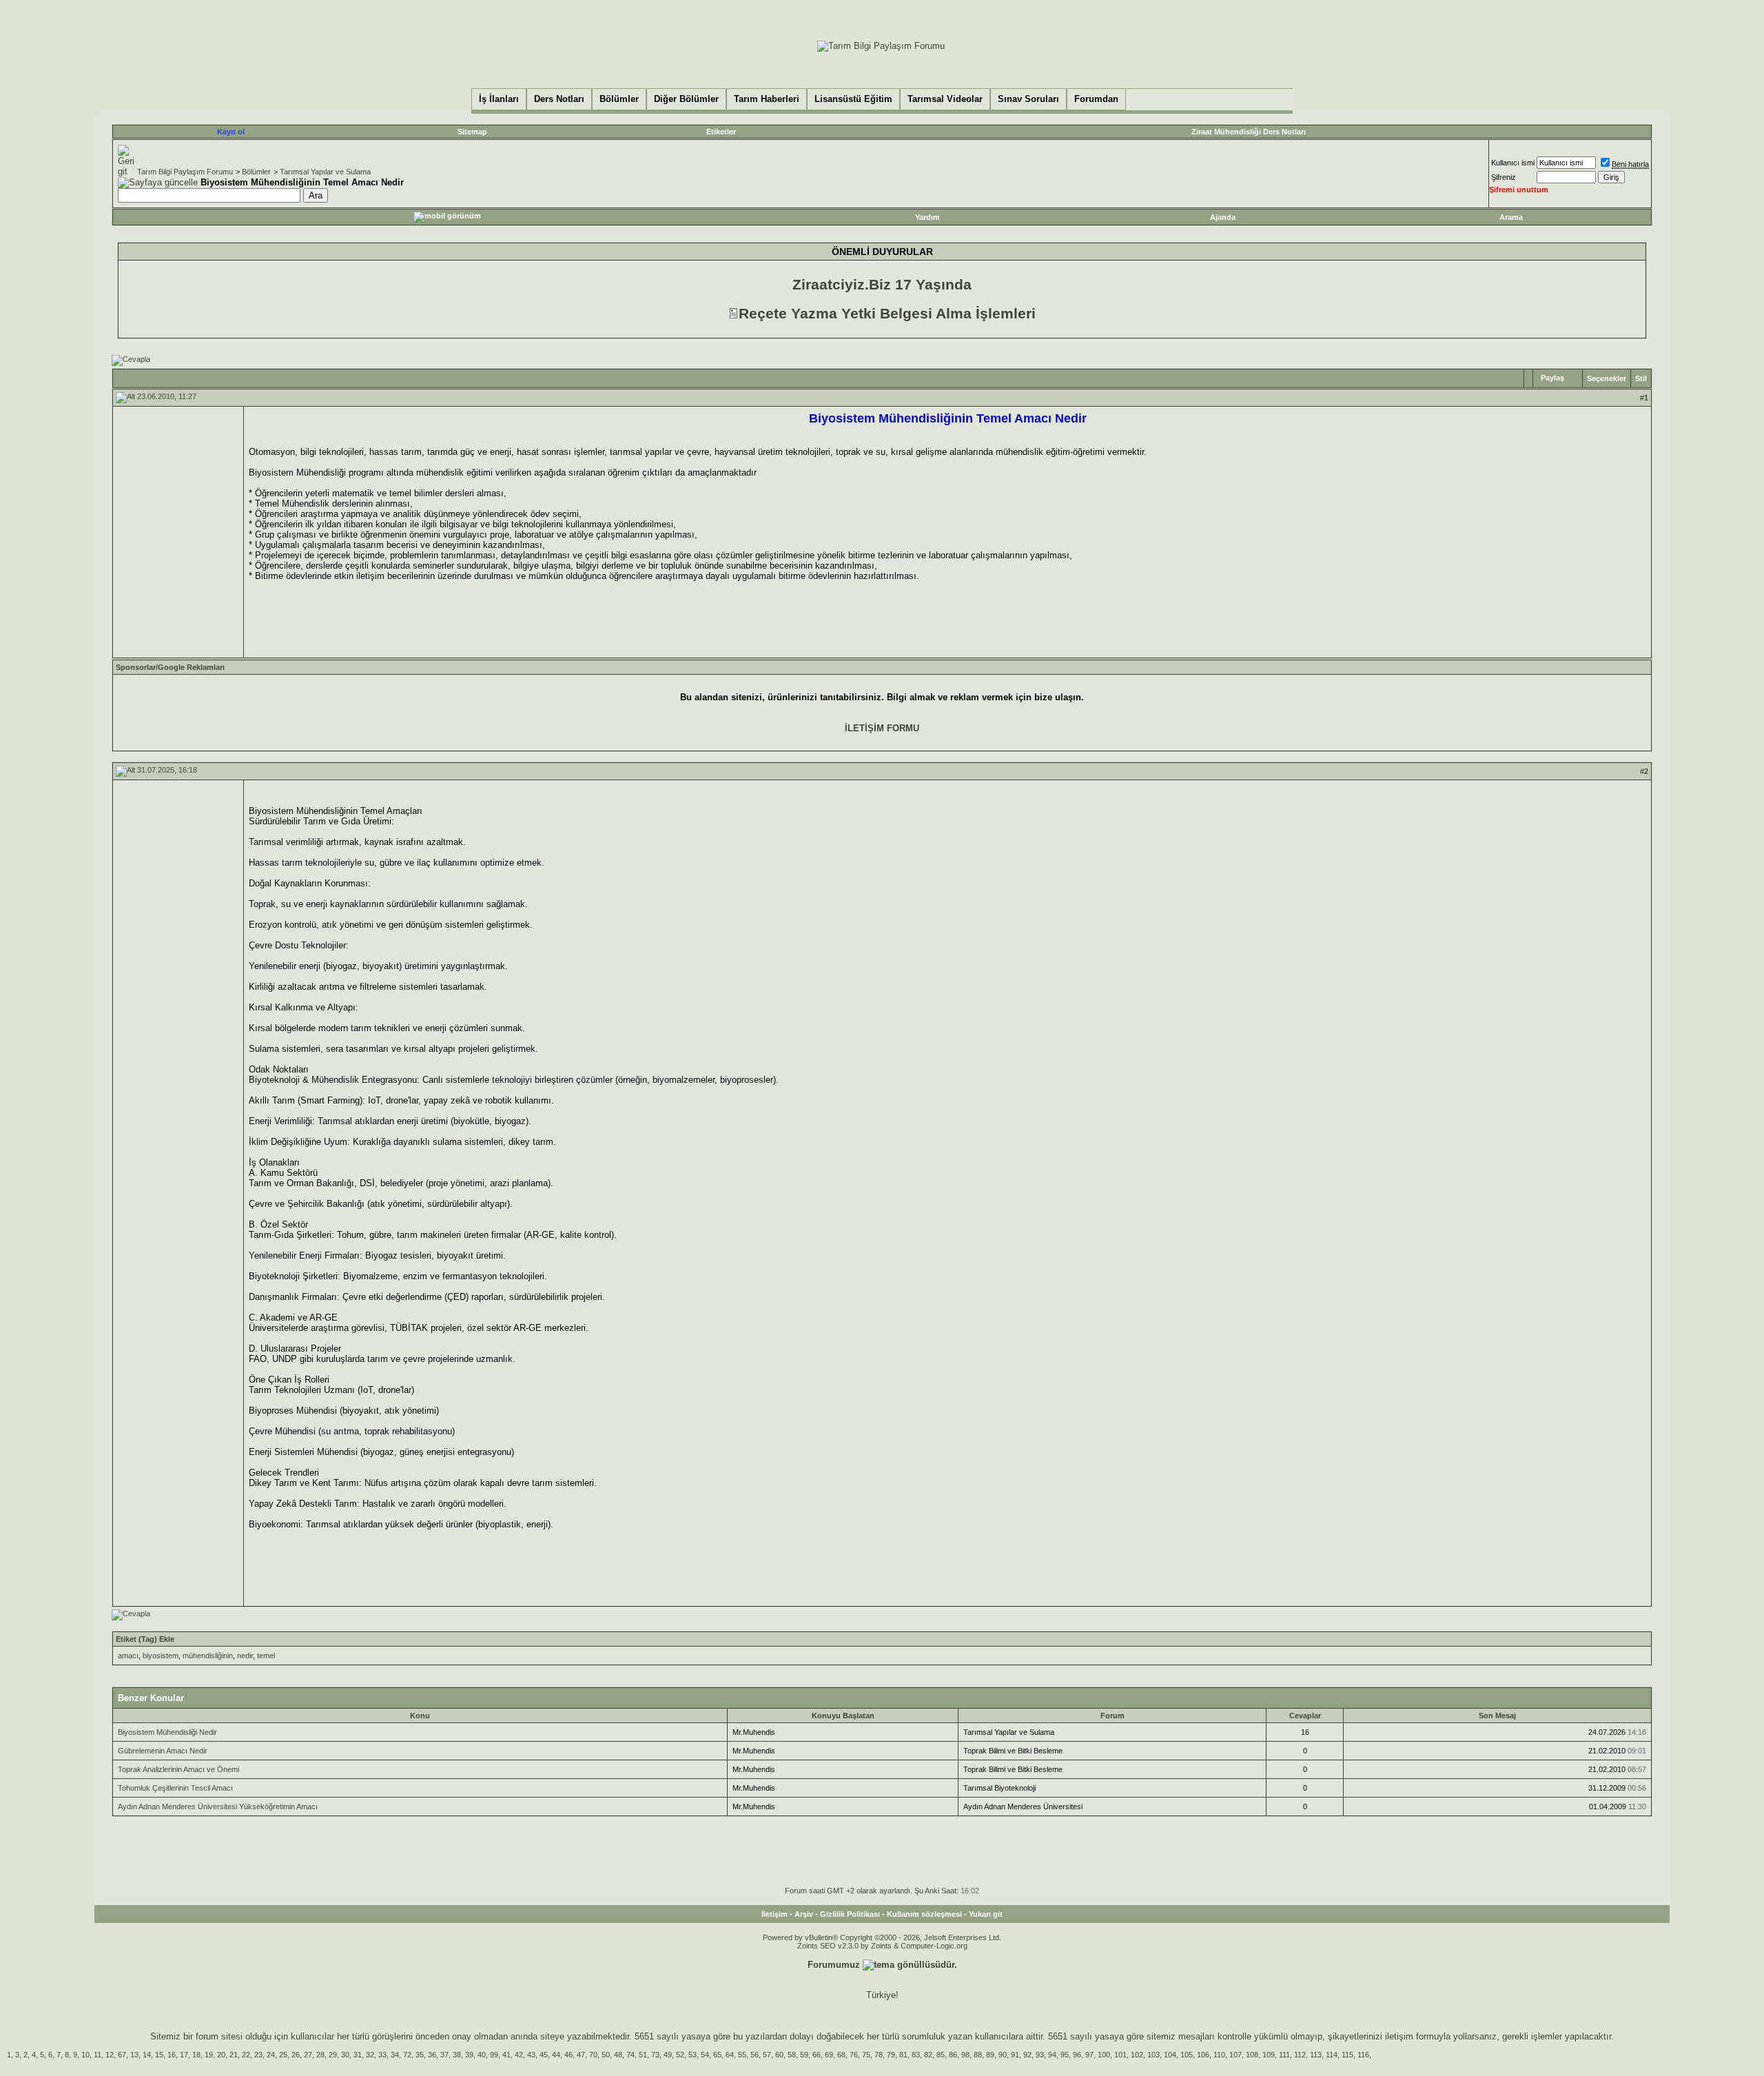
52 (680, 2055)
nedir (245, 1656)
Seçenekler (1607, 378)
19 (209, 2055)
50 (606, 2055)
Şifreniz (1504, 177)
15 (159, 2055)
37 (444, 2055)
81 (903, 2055)
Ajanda (1223, 217)
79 (891, 2055)
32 (370, 2055)
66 (817, 2055)
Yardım (927, 217)
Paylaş (1552, 378)
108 (1252, 2055)
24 (271, 2055)
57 (767, 2055)
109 (1269, 2055)
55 (742, 2055)
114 (1332, 2055)
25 (283, 2055)
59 (804, 2055)
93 (1040, 2055)
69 (829, 2055)
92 (1027, 2055)
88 (978, 2055)
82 (928, 2055)
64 (730, 2055)
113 (1316, 2055)
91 (1015, 2055)
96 (1077, 2055)
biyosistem (161, 1656)
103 (1153, 2055)
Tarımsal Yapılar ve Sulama (325, 172)
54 (705, 2055)
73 (655, 2055)
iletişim (1399, 2036)
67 (122, 2055)
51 (643, 2055)
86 (953, 2055)
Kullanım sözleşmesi (924, 1914)
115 (1347, 2055)
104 (1170, 2055)
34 (395, 2055)
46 (568, 2055)
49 (668, 2055)
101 (1120, 2055)
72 (407, 2055)
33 (382, 2055)
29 (333, 2055)
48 (618, 2055)
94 (1052, 2055)
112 (1300, 2055)
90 (1003, 2055)
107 (1235, 2055)
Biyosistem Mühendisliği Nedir (167, 1732)
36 (432, 2055)
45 (544, 2055)
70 (593, 2055)
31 (358, 2055)
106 (1203, 2055)
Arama (1511, 217)
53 (693, 2055)
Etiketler (721, 132)
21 (234, 2055)
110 (1219, 2055)
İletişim (775, 1914)
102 (1137, 2055)
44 (556, 2055)
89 (990, 2055)
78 (879, 2055)
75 (866, 2055)
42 (519, 2055)
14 (147, 2055)
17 (184, 2055)
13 (134, 2055)
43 (531, 2055)
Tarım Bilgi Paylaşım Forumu (185, 172)
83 (916, 2055)
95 (1065, 2055)
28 (320, 2055)
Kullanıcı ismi (1513, 163)
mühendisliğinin (208, 1656)
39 (469, 2055)
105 (1187, 2055)
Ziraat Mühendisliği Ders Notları (1249, 132)
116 (1363, 2055)
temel (266, 1656)
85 (941, 2055)
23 (258, 2055)
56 (755, 2055)
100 (1104, 2055)
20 (221, 2055)
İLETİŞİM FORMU (882, 728)
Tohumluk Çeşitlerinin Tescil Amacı (175, 1788)
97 (1089, 2055)
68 (841, 2055)
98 (965, 2055)
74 (630, 2055)
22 (246, 2055)
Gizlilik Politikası (850, 1914)
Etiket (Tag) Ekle (145, 1639)
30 (345, 2055)
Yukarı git (986, 1914)
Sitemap (472, 132)
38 (457, 2055)
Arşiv (804, 1914)
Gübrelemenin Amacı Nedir (163, 1751)
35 (420, 2055)
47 (581, 2055)
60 (779, 2055)
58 (792, 2055)
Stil (1641, 378)
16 (172, 2055)
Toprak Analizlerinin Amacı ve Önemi (178, 1769)
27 (308, 2055)
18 (196, 2055)
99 (494, 2055)
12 (110, 2055)
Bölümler (256, 172)
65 (717, 2055)
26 (296, 2055)
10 (85, 2055)
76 (854, 2055)
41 (506, 2055)
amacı (128, 1656)
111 (1284, 2055)
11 (98, 2055)
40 (482, 2055)
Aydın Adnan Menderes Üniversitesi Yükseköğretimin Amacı (218, 1807)
